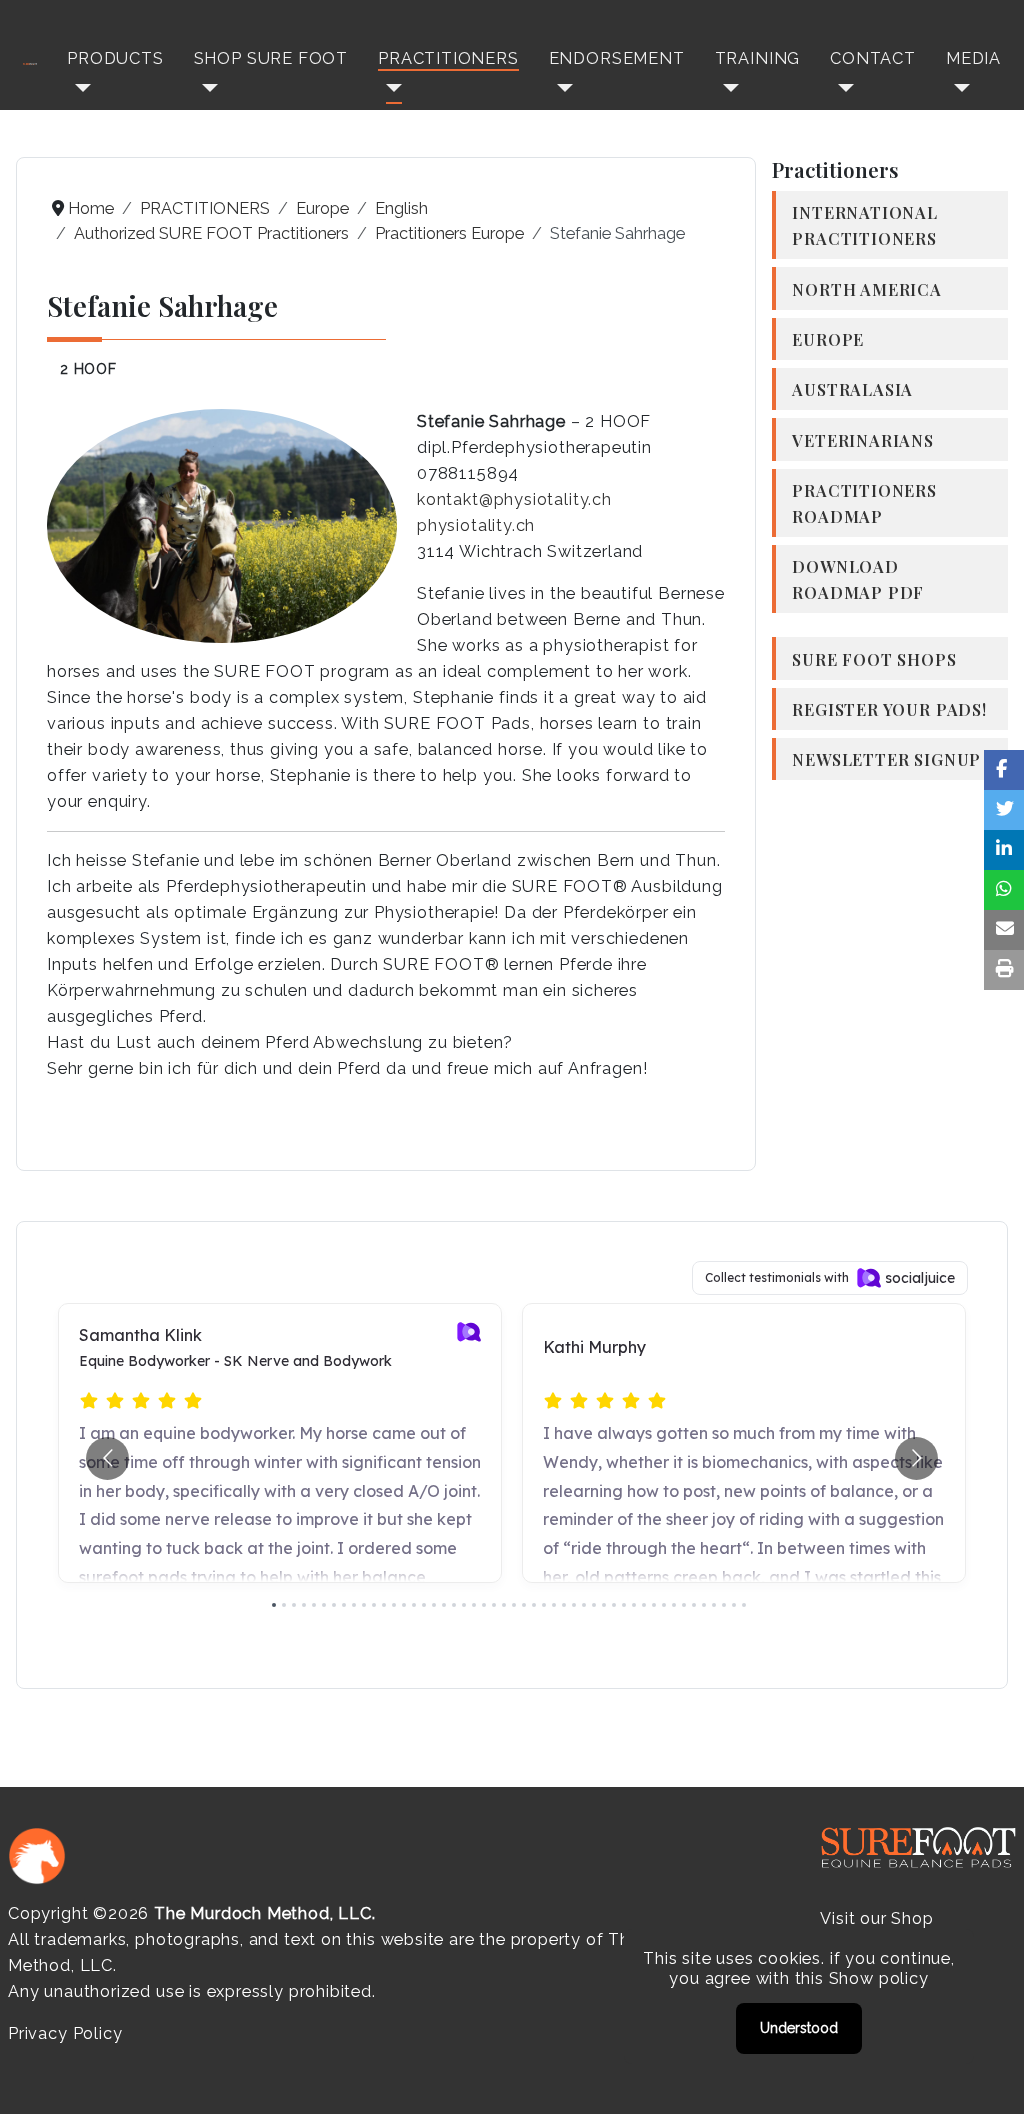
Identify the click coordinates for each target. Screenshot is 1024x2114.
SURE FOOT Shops (874, 659)
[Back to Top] (989, 2077)
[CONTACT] (842, 87)
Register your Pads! (889, 709)
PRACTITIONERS (448, 58)
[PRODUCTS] (79, 87)
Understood (799, 2028)
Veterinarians (863, 440)
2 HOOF (88, 369)
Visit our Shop (876, 1918)
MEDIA (973, 58)
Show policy (879, 1978)
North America (867, 289)
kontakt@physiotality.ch (514, 499)
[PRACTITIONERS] (390, 87)
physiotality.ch (476, 525)
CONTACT (873, 58)
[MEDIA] (958, 87)
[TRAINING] (727, 87)
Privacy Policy (65, 2033)
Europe (828, 339)
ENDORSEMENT (617, 58)
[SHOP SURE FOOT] (206, 87)
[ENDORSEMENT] (561, 87)
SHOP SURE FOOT (271, 58)
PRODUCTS (115, 58)
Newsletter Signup (886, 759)
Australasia (852, 389)
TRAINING (758, 58)
